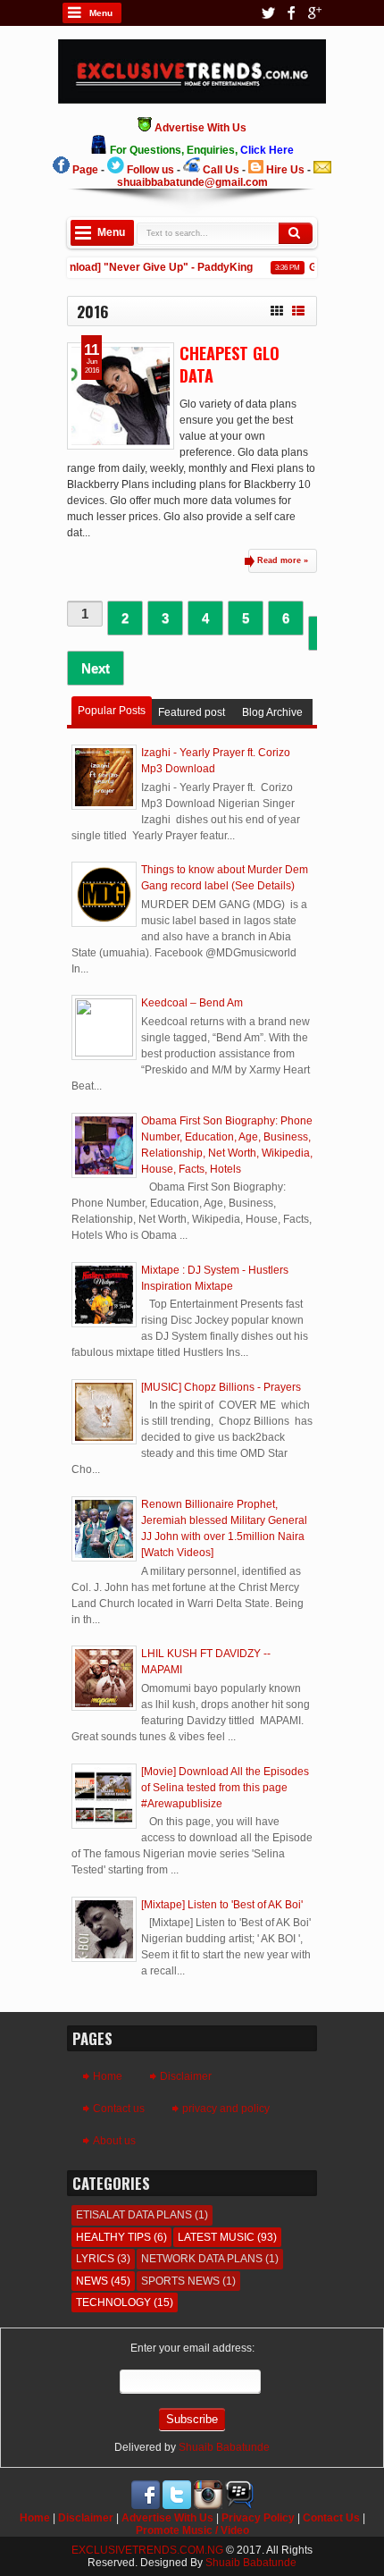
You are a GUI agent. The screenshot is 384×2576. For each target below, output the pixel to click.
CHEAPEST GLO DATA (230, 364)
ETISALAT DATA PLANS (134, 2215)
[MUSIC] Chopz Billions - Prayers (221, 1387)
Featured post (192, 712)
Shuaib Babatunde (224, 2447)
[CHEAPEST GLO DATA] (121, 396)
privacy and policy (226, 2109)
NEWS (92, 2281)
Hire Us (285, 170)
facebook (291, 13)
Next (96, 668)
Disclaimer (186, 2076)
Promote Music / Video (192, 2530)
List (298, 308)
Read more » (283, 560)
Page (85, 170)
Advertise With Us (167, 2518)
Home (108, 2076)
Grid (277, 308)
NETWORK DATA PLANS (202, 2259)
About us (114, 2141)
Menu (101, 13)
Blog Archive (272, 712)
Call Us (221, 170)
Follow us (150, 170)
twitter (268, 13)
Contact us (119, 2109)
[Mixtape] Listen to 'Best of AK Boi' (222, 1905)
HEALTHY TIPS (113, 2237)
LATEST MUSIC (216, 2237)
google (314, 13)
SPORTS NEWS (180, 2281)
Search (296, 233)
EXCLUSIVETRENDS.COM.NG (147, 2550)
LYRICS (95, 2259)
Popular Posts (112, 711)
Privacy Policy (258, 2518)
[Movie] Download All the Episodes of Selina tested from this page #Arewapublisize (225, 1788)
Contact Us (331, 2518)
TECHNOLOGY (113, 2302)
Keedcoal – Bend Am (192, 1003)
